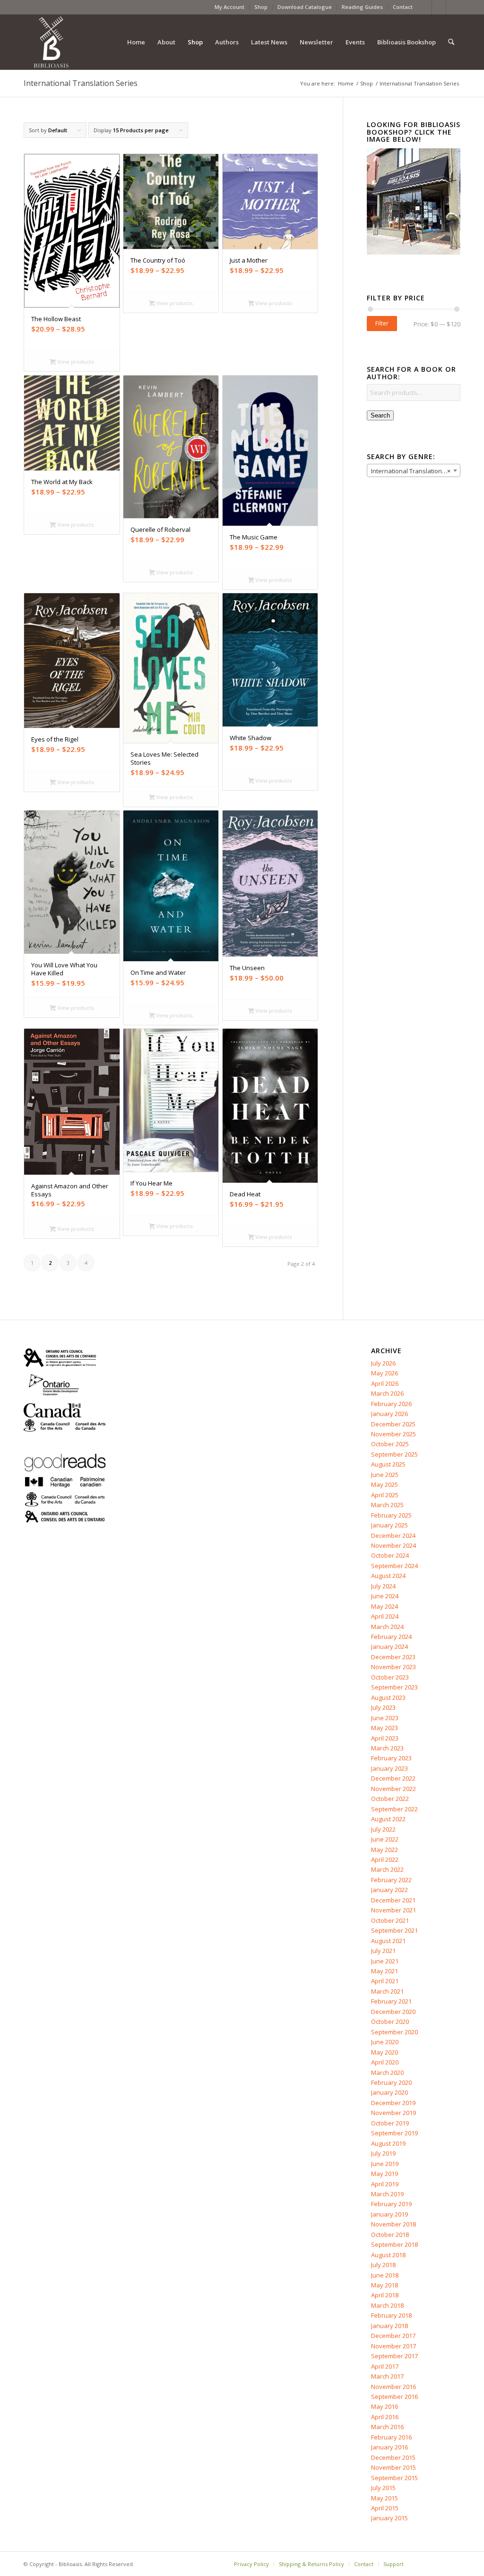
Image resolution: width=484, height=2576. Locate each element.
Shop (261, 7)
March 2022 (387, 1869)
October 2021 (390, 1920)
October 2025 (390, 1444)
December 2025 (393, 1424)
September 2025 (394, 1454)
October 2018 (390, 2235)
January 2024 (389, 1646)
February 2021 (391, 2001)
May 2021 (385, 1971)
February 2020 (391, 2082)
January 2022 (389, 1890)
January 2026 (389, 1414)
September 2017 (394, 2356)
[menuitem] (230, 7)
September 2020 (394, 2032)
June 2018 (385, 2275)
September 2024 (394, 1566)
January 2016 (389, 2447)
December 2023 (393, 1657)
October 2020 (390, 2022)
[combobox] (414, 470)
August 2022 (388, 1819)
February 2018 (391, 2315)
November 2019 (393, 2113)
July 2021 (383, 1951)
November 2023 (393, 1667)
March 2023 (387, 1748)
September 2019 (394, 2133)
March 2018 (387, 2305)
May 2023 (385, 1728)
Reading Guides (362, 7)
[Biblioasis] (51, 42)
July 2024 (383, 1586)
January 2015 (389, 2518)
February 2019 (391, 2204)
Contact (403, 7)
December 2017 (393, 2336)
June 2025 (385, 1475)
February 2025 (391, 1515)
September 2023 (394, 1687)
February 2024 (391, 1637)
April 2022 (385, 1859)
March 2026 (387, 1393)
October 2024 (390, 1555)
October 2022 (390, 1799)
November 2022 (393, 1789)
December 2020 (393, 2012)
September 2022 (394, 1809)
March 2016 (387, 2427)
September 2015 (394, 2478)
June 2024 (385, 1596)
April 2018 (385, 2295)
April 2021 (385, 1981)
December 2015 (393, 2457)
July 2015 (383, 2488)
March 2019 (387, 2194)
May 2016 (385, 2406)
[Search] (451, 42)
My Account (229, 7)
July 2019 (383, 2153)
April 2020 (385, 2062)
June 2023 (385, 1718)
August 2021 (388, 1941)
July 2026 (383, 1363)
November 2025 (393, 1434)
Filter (382, 323)
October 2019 (390, 2123)
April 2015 (385, 2508)
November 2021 (393, 1910)
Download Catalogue (305, 7)
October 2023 (390, 1677)
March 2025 (387, 1505)
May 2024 (385, 1606)
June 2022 (385, 1839)
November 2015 (393, 2467)
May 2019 (385, 2174)
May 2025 (385, 1484)
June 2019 (385, 2164)
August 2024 (388, 1576)
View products (75, 362)
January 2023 (389, 1768)
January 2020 (389, 2092)
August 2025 (388, 1464)
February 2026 (391, 1404)
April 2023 (385, 1738)
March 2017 (387, 2376)
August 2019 (388, 2143)
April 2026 (385, 1383)
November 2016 (393, 2387)
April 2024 (385, 1616)
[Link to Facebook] (425, 7)
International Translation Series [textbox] (415, 471)
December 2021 (393, 1900)
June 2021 (385, 1961)
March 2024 (387, 1627)
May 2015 (385, 2498)
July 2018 (383, 2265)
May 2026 (385, 1373)
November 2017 (393, 2346)
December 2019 (393, 2103)
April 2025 (385, 1495)
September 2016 (394, 2397)
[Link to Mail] (453, 7)
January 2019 (389, 2214)
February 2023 (391, 1758)
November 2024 (393, 1545)
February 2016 (391, 2437)
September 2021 (394, 1930)
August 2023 (388, 1697)
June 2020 (385, 2042)
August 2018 (388, 2255)
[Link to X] (439, 7)
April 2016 (385, 2417)
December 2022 (393, 1778)
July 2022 (383, 1829)
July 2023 (383, 1707)
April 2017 (385, 2366)
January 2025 (389, 1525)
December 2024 (393, 1535)
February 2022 (391, 1880)
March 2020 (387, 2073)
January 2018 (389, 2326)
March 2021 (387, 1991)
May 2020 (385, 2052)
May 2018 (385, 2285)
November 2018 (393, 2224)
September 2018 (394, 2244)
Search (380, 415)
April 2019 (385, 2184)
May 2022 (385, 1850)
